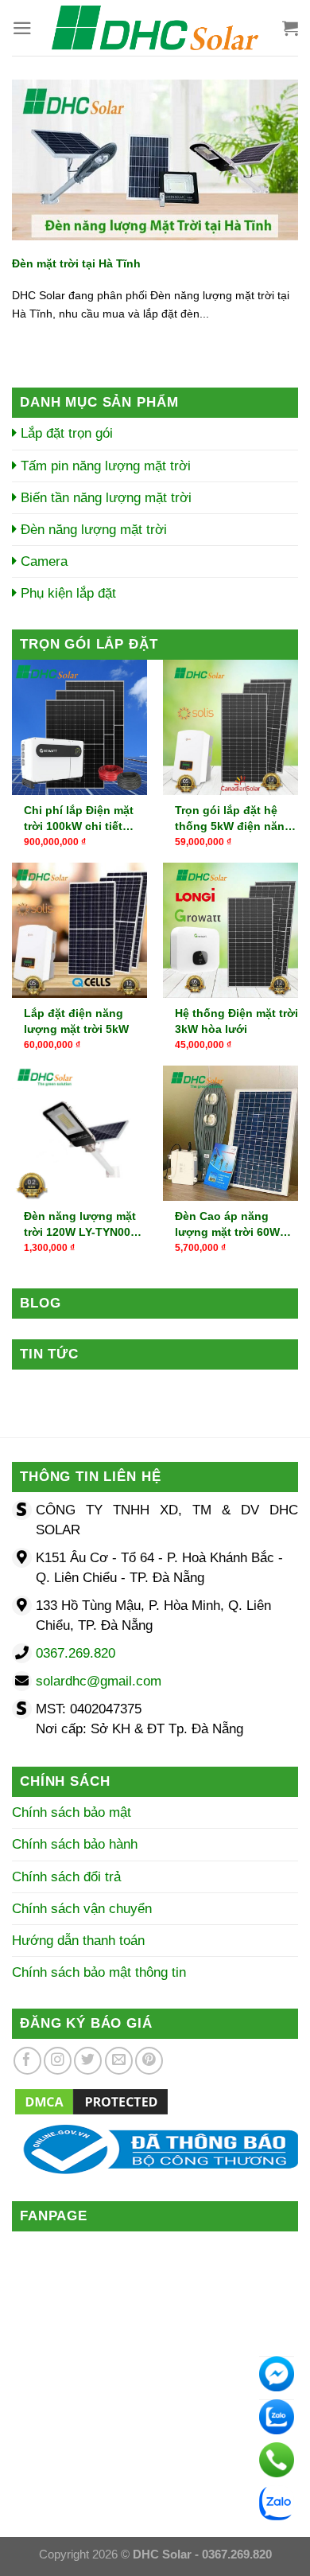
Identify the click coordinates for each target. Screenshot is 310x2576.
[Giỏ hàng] (290, 28)
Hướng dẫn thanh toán (78, 1941)
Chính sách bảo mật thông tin (99, 1972)
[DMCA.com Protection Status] (91, 2101)
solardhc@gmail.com (99, 1681)
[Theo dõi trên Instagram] (58, 2061)
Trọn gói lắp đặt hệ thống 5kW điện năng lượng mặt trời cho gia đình (236, 819)
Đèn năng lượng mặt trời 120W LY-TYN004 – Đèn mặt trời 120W (85, 1225)
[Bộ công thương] (155, 2148)
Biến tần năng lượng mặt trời (104, 498)
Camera (42, 561)
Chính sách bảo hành (75, 1844)
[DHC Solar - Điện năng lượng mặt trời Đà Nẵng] (155, 28)
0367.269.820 (76, 1653)
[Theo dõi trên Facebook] (27, 2061)
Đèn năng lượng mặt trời (92, 530)
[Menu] (22, 28)
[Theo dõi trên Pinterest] (149, 2061)
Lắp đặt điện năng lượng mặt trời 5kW (76, 1021)
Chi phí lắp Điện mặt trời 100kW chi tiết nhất (79, 819)
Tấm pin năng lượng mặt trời (104, 466)
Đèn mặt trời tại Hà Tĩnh (76, 263)
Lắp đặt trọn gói (65, 433)
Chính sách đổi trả (66, 1877)
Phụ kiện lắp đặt (66, 593)
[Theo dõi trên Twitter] (88, 2061)
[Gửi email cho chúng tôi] (119, 2061)
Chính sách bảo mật (72, 1812)
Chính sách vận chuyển (82, 1909)
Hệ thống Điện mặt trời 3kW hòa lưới (236, 1021)
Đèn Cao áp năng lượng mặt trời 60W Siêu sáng (227, 1225)
